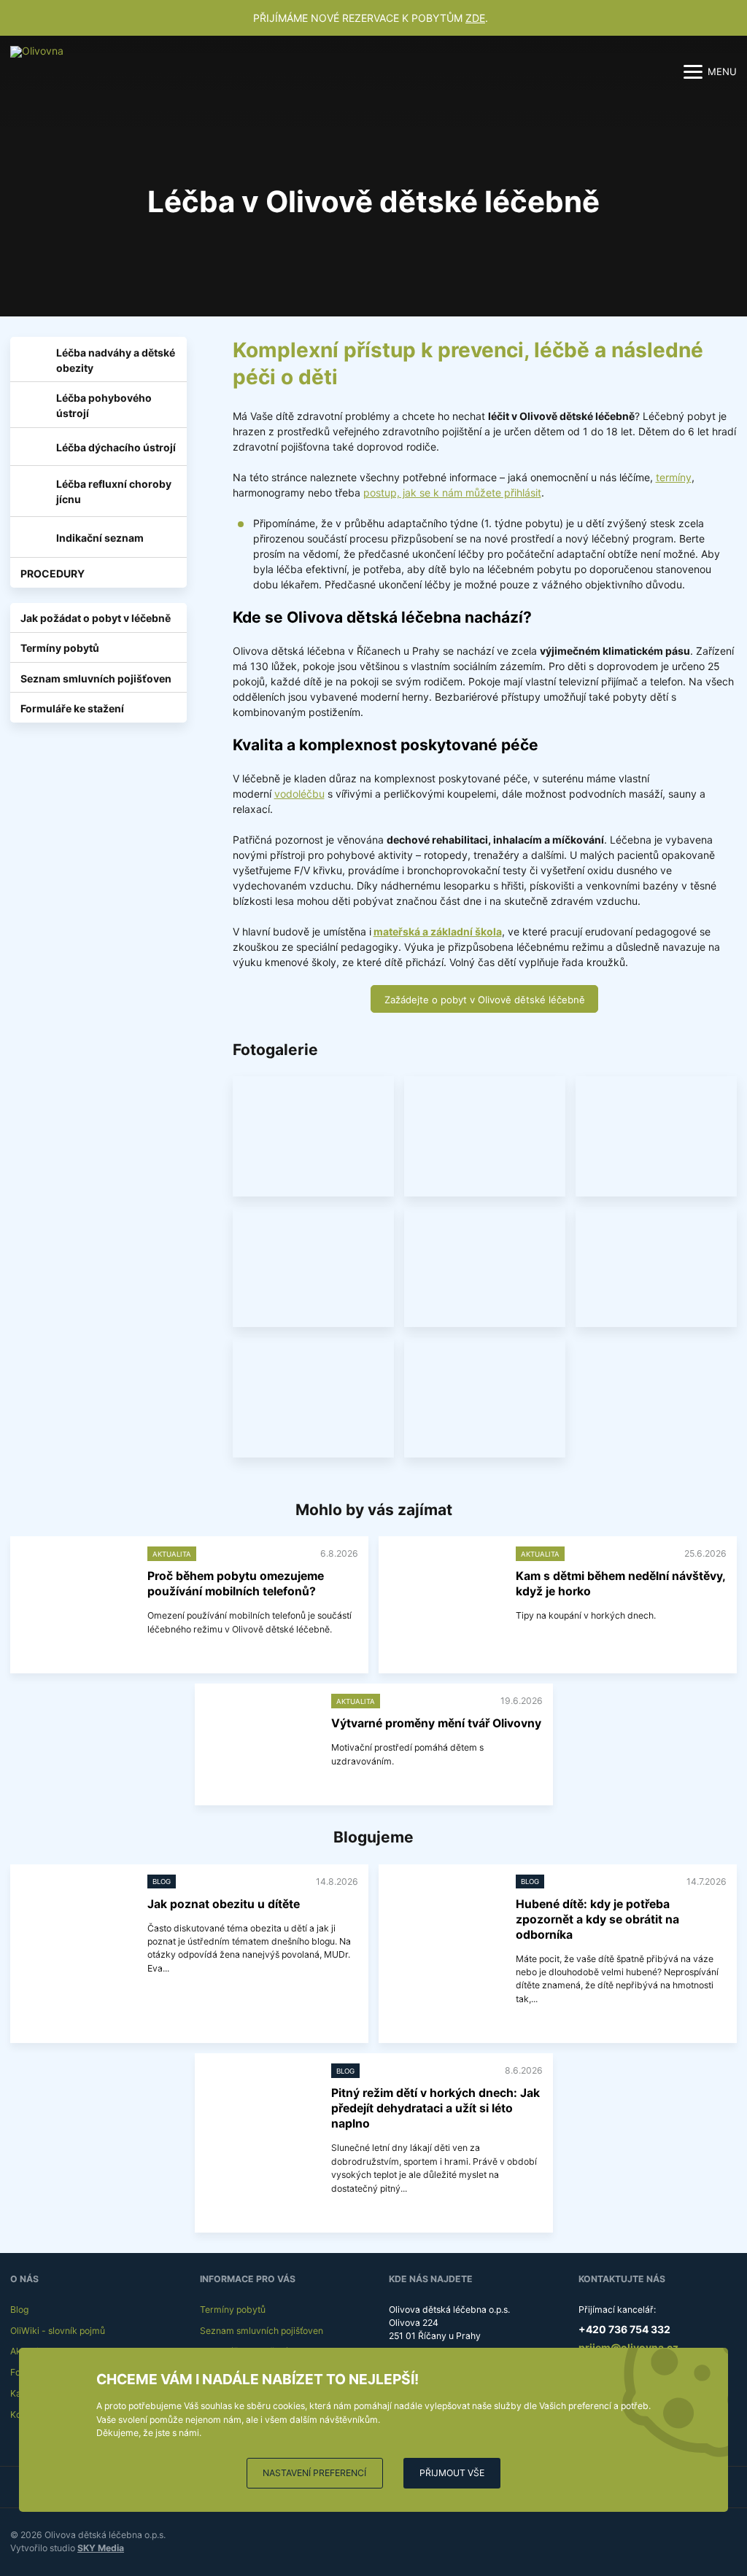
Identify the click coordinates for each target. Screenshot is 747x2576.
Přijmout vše (452, 2473)
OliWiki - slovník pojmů (58, 2331)
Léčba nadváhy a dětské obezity (116, 360)
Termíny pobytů (60, 648)
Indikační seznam (100, 538)
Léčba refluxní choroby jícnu (114, 491)
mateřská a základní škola (438, 931)
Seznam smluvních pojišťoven (96, 678)
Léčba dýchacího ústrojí (116, 447)
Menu (722, 71)
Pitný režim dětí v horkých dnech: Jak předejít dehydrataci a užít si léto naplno (436, 2108)
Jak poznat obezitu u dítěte (224, 1904)
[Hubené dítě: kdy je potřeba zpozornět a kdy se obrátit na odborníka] (445, 1917)
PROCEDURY (53, 573)
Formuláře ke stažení (72, 708)
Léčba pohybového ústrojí (104, 405)
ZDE (475, 18)
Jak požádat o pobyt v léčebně (96, 618)
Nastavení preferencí (314, 2473)
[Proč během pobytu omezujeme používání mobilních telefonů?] (76, 1588)
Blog (19, 2310)
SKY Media (101, 2548)
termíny (674, 477)
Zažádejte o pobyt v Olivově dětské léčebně (485, 1000)
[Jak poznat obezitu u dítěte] (76, 1917)
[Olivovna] (43, 71)
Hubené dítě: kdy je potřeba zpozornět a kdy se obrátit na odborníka (597, 1919)
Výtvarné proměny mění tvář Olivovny (436, 1723)
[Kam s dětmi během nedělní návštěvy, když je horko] (445, 1588)
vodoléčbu (299, 794)
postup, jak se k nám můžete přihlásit (452, 493)
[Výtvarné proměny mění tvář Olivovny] (261, 1736)
